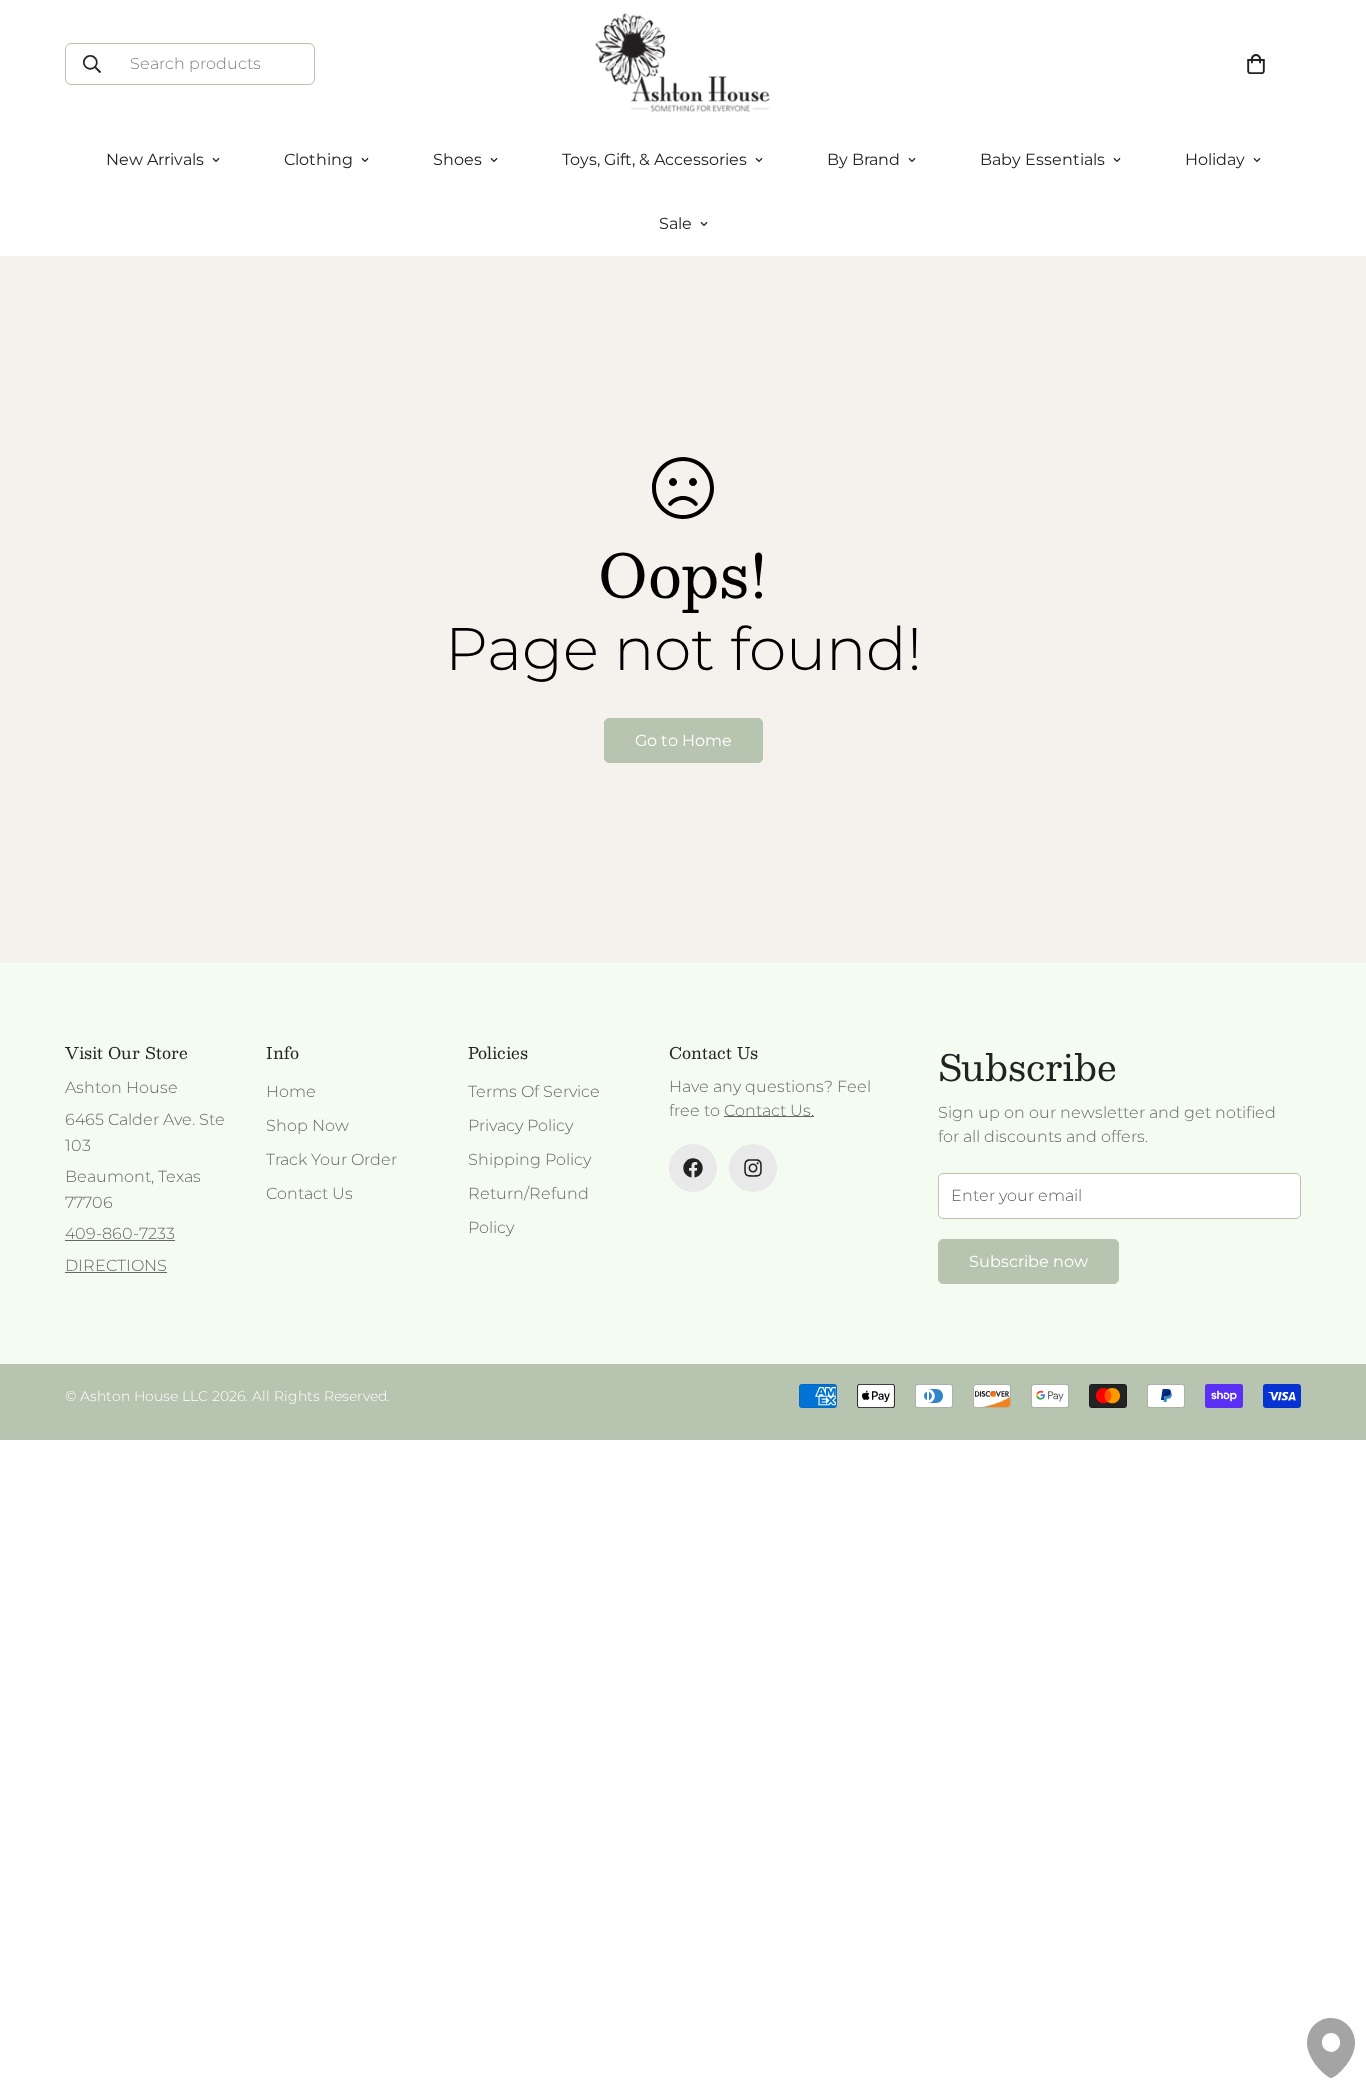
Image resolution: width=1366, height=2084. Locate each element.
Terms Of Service (534, 1091)
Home (291, 1091)
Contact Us (309, 1193)
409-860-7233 (120, 1233)
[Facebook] (693, 1168)
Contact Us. (769, 1110)
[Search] (92, 64)
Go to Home (683, 740)
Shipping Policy (529, 1159)
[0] (1256, 64)
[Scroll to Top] (1327, 1975)
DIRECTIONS (116, 1265)
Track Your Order (331, 1159)
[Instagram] (753, 1168)
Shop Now (307, 1125)
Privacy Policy (520, 1125)
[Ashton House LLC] (682, 64)
